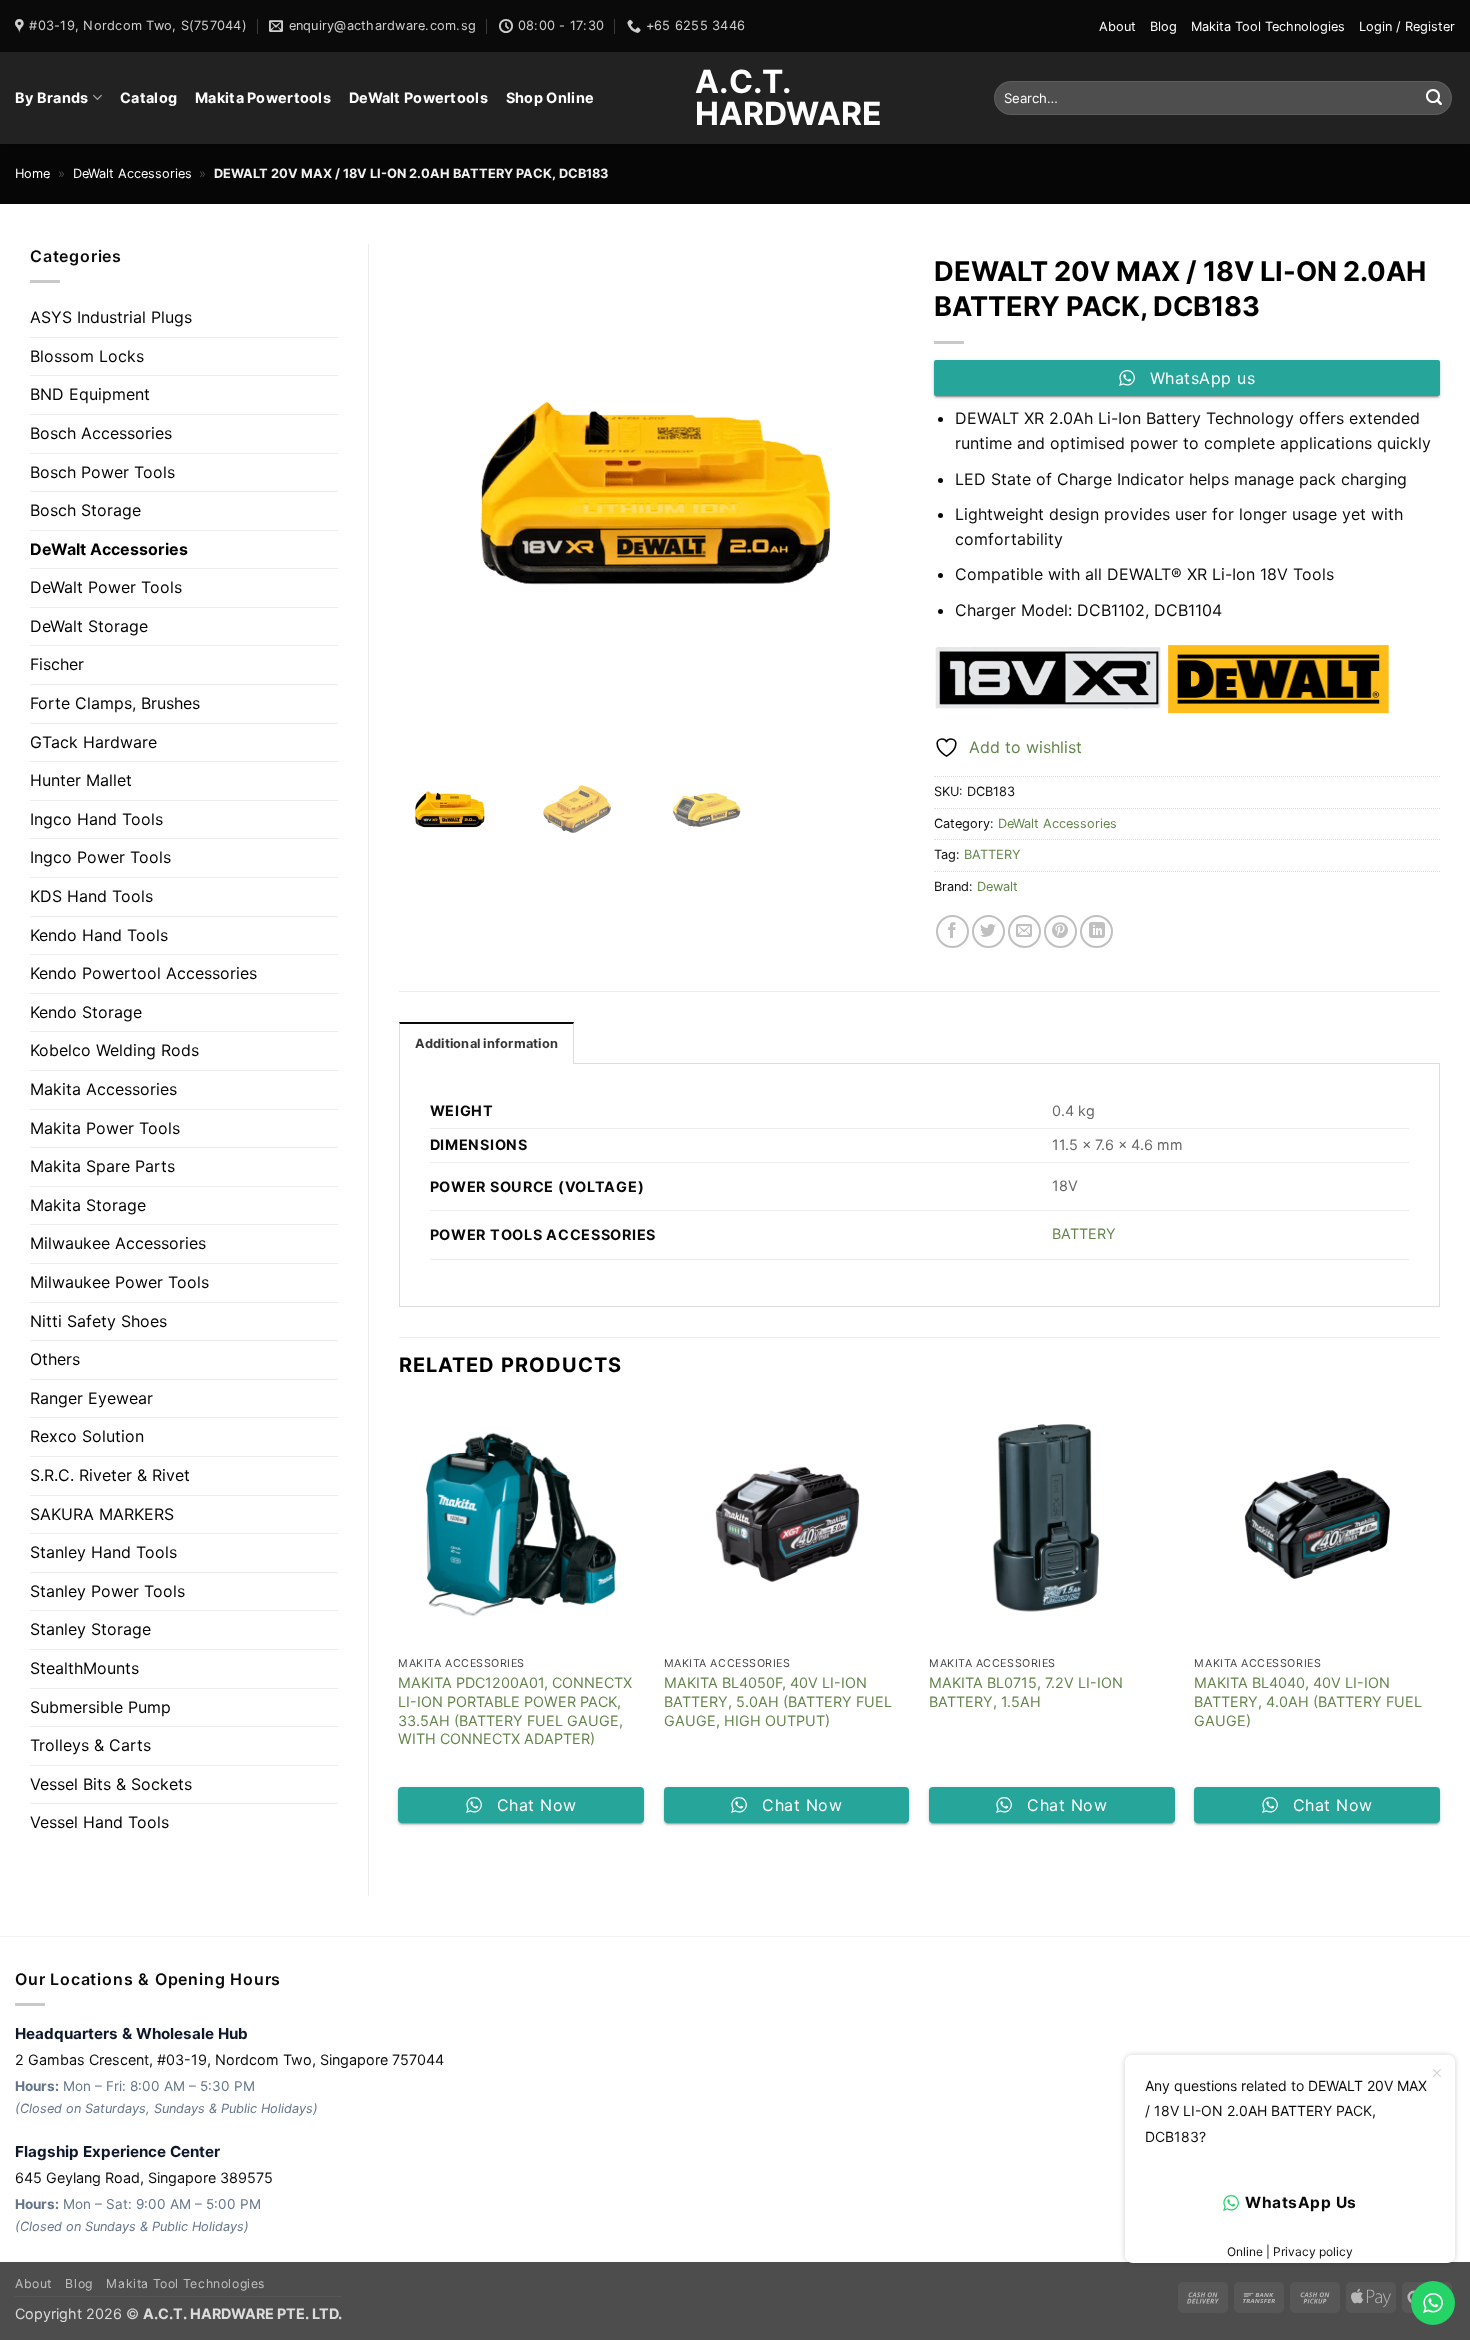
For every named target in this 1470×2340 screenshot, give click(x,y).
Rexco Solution (87, 1436)
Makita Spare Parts (102, 1166)
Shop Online (550, 97)
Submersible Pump (100, 1707)
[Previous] (400, 1620)
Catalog (148, 97)
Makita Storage (88, 1205)
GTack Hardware (93, 742)
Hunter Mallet (81, 780)
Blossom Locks (87, 356)
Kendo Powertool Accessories (143, 973)
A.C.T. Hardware (735, 98)
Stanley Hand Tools (103, 1552)
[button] (1407, 26)
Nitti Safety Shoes (98, 1321)
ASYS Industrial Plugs (111, 317)
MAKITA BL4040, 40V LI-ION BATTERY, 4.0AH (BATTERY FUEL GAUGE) (1308, 1701)
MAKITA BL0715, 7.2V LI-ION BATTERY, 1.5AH (1026, 1692)
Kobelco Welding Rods (114, 1050)
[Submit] (1434, 98)
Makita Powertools (263, 97)
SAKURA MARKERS (102, 1514)
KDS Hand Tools (91, 896)
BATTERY (992, 854)
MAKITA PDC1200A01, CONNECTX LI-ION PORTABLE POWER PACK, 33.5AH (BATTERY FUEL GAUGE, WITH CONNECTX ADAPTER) (515, 1710)
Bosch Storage (85, 510)
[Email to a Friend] (1024, 931)
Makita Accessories (103, 1089)
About (1117, 26)
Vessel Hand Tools (99, 1822)
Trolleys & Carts (90, 1745)
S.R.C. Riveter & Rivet (110, 1475)
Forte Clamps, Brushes (115, 703)
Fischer (57, 664)
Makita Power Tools (105, 1128)
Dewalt (997, 886)
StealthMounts (84, 1668)
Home (32, 173)
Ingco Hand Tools (96, 819)
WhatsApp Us (1300, 2202)
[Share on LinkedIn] (1096, 931)
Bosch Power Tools (102, 472)
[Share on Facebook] (952, 931)
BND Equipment (90, 394)
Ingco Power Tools (100, 857)
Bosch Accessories (101, 433)
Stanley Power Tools (107, 1591)
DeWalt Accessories (132, 173)
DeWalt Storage (89, 626)
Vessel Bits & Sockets (111, 1784)
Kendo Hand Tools (99, 935)
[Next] (1439, 1620)
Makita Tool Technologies (1268, 26)
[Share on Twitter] (988, 931)
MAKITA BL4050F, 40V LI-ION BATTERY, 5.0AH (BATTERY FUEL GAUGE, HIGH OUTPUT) (778, 1701)
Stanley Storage (90, 1629)
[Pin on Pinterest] (1060, 931)
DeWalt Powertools (418, 97)
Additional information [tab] (487, 1043)
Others (55, 1359)
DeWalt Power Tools (106, 587)
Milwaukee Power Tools (119, 1282)
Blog (1163, 26)
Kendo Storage (86, 1012)
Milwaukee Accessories (118, 1243)
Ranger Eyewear (91, 1398)
